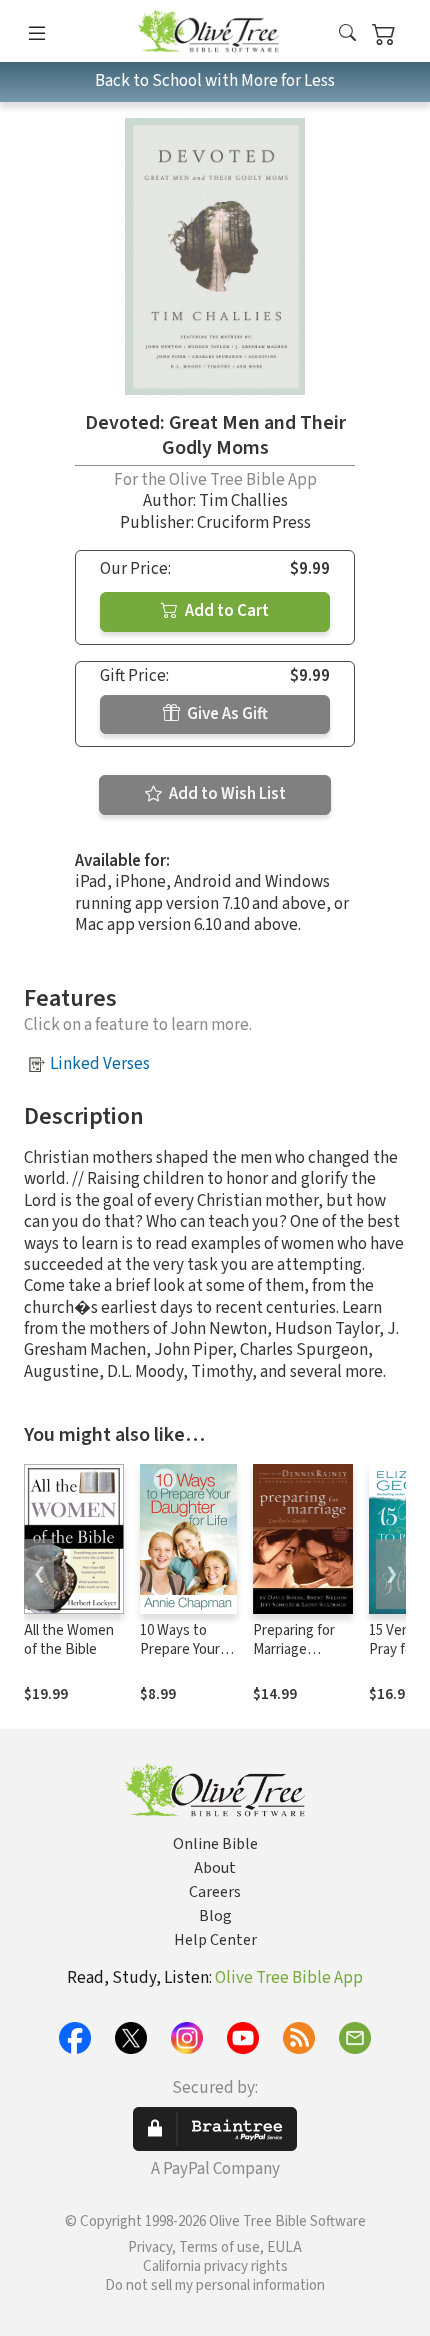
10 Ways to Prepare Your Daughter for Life (180, 1659)
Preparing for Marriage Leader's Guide (299, 1649)
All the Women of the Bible (69, 1640)
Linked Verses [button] (100, 1064)
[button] (347, 34)
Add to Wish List (226, 794)
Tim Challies (243, 501)
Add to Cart (225, 611)
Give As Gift (226, 714)
